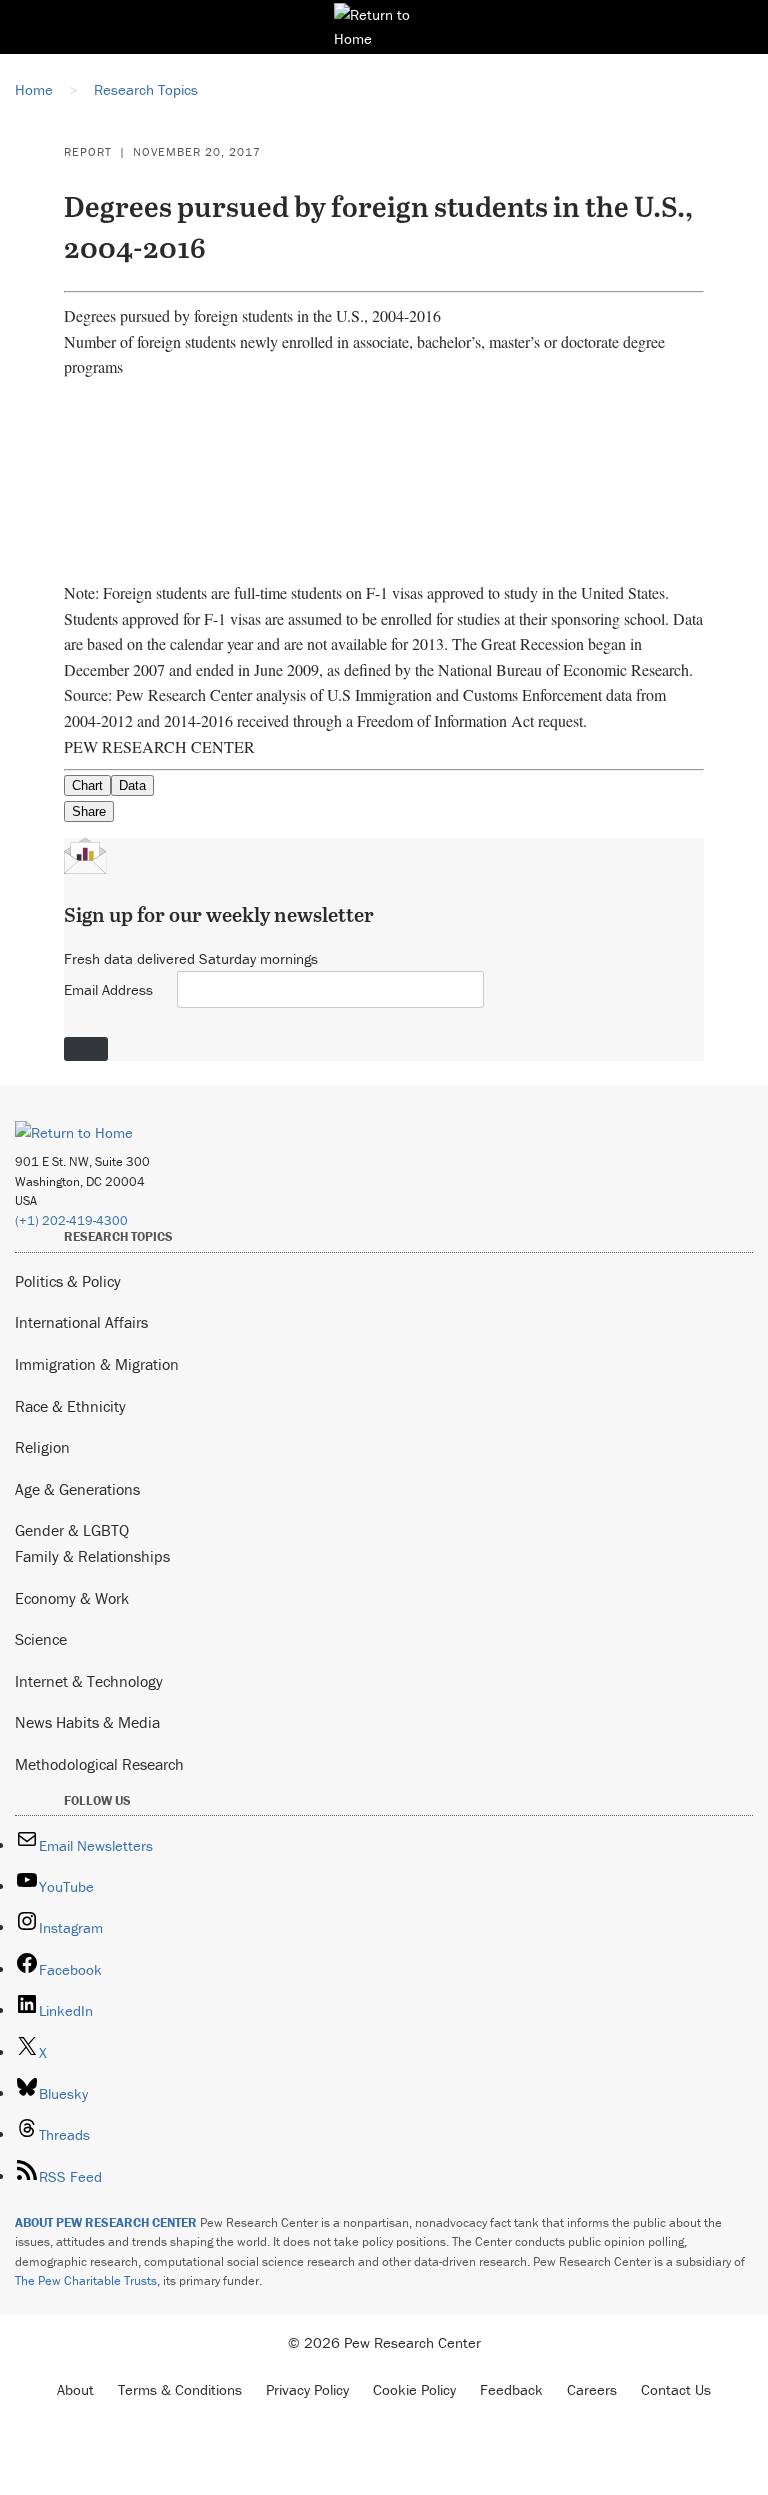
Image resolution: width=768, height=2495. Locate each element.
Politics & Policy (68, 1281)
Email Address (108, 989)
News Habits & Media (87, 1722)
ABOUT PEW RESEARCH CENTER (106, 2222)
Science (41, 1639)
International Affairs (81, 1322)
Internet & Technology (89, 1681)
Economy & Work (72, 1598)
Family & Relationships (92, 1556)
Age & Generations (77, 1489)
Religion (42, 1447)
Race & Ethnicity (70, 1406)
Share (89, 811)
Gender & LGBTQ (72, 1530)
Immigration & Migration (97, 1364)
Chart (87, 785)
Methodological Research (99, 1764)
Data (132, 785)
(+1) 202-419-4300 (71, 1220)
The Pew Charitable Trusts (86, 2280)
